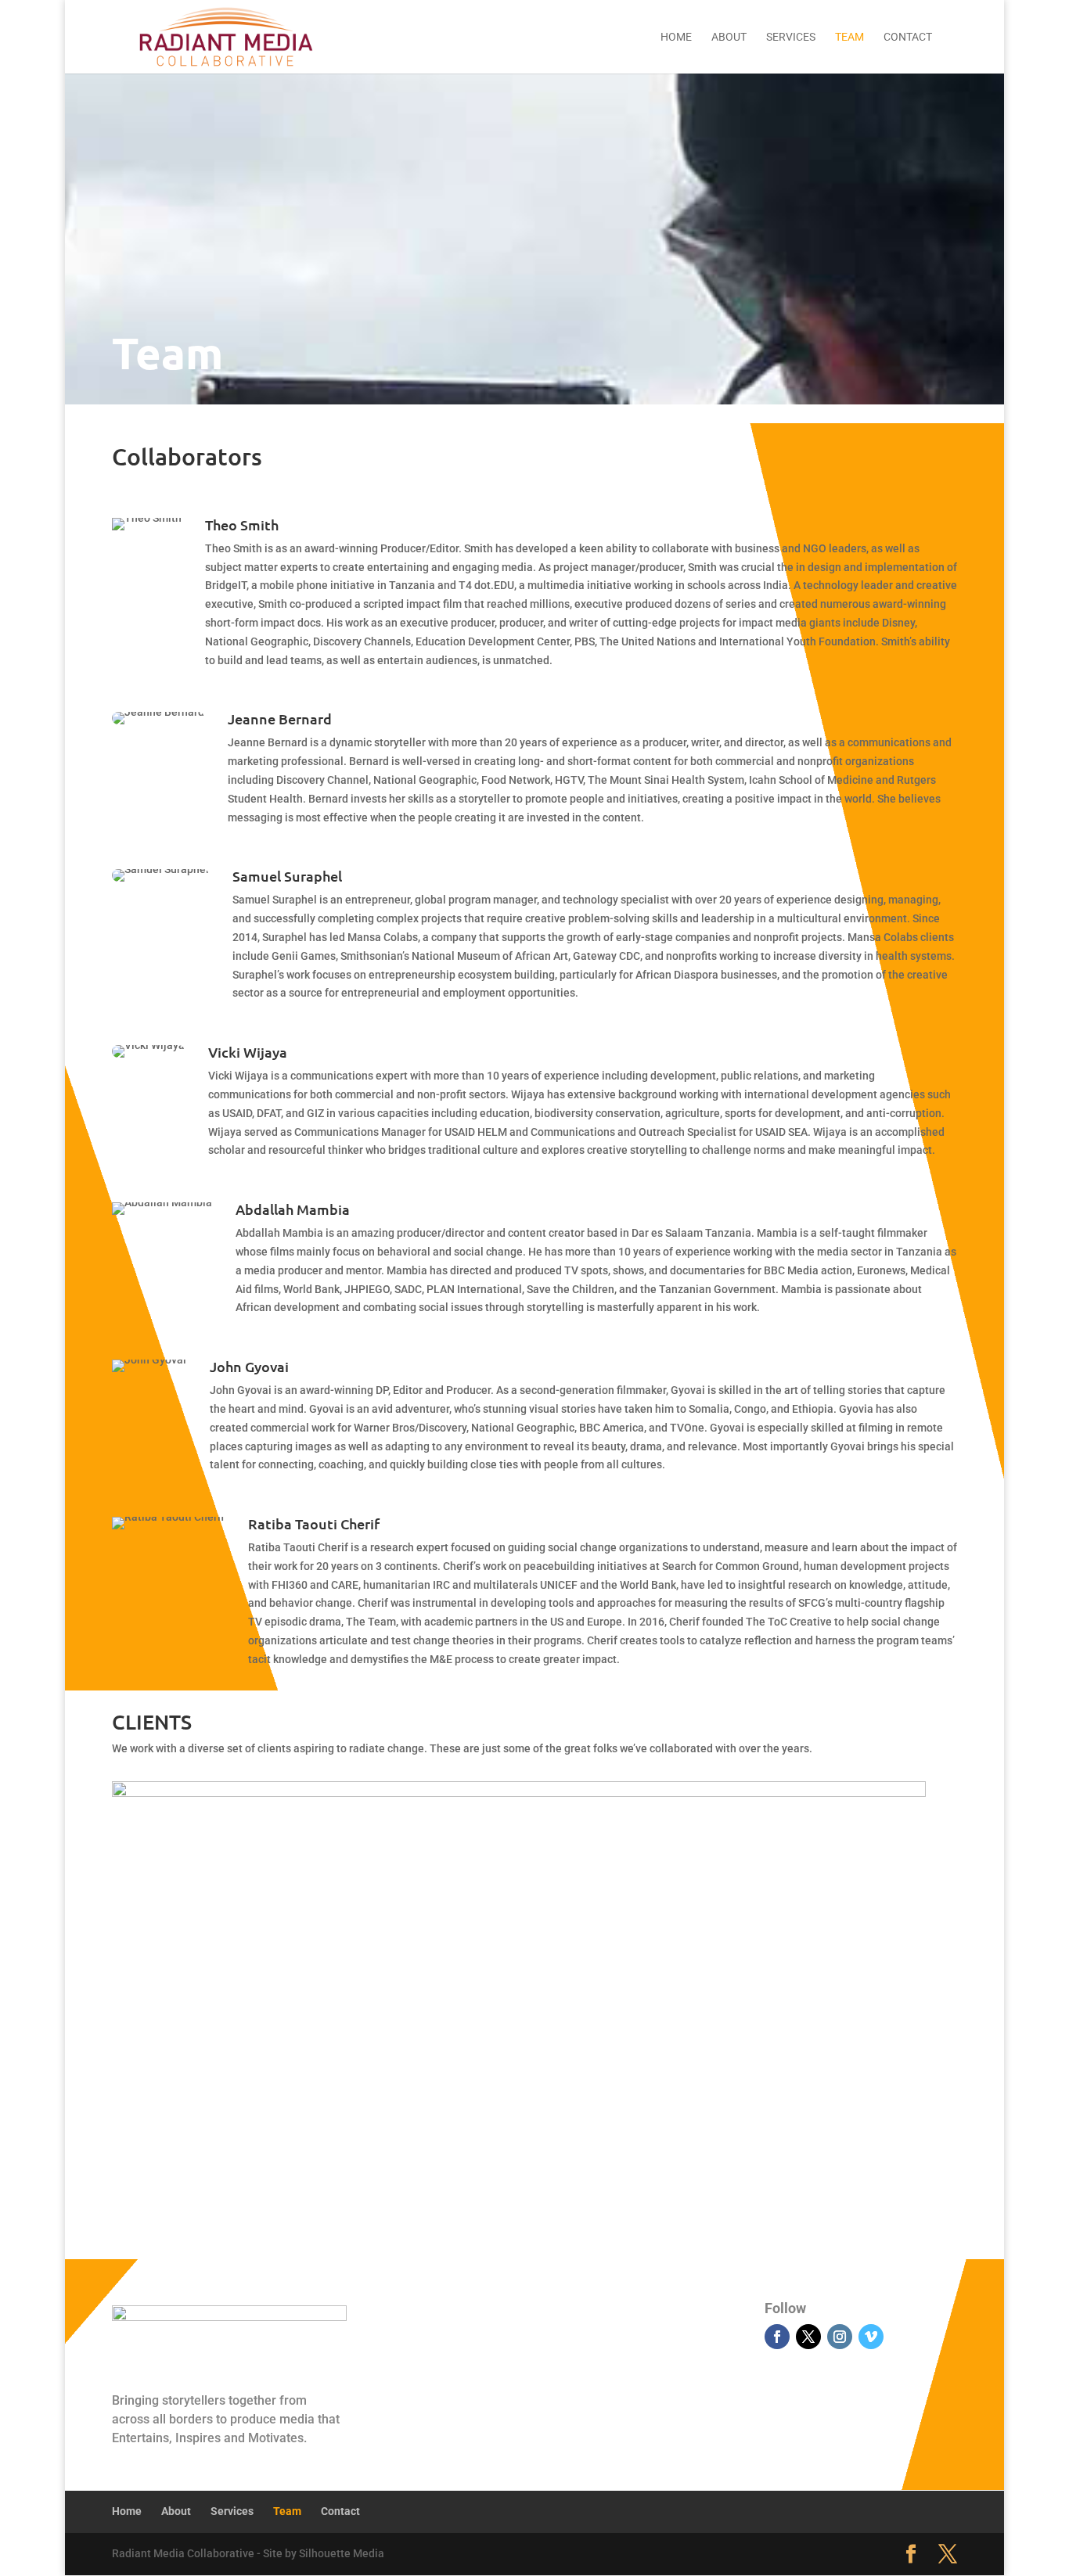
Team (849, 37)
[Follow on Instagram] (840, 2337)
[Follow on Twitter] (808, 2337)
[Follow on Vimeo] (871, 2337)
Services (791, 37)
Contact (908, 37)
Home (676, 37)
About (729, 37)
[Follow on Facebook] (777, 2337)
